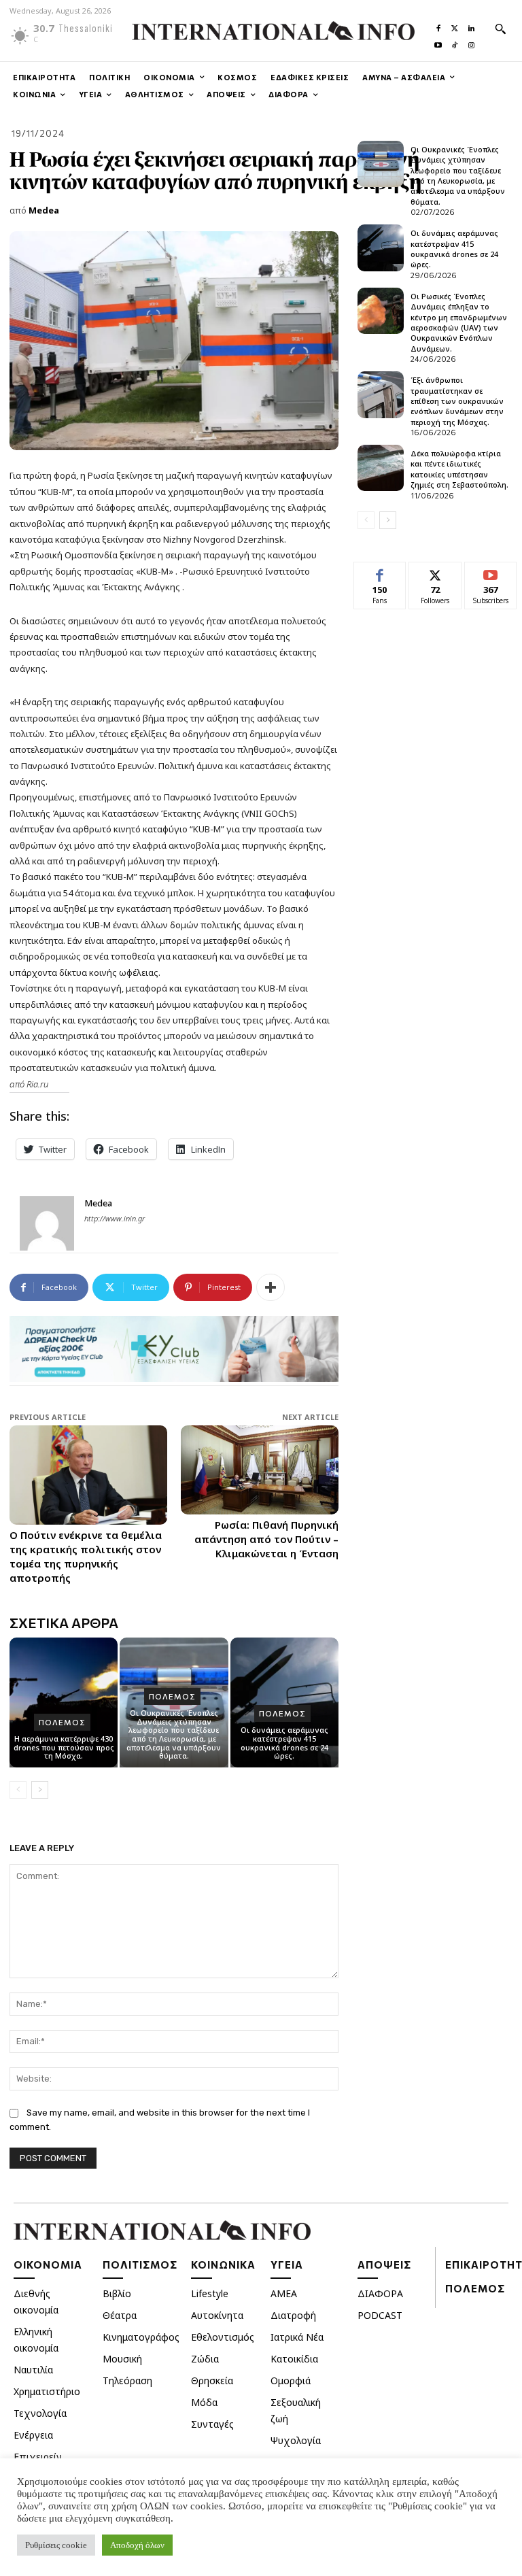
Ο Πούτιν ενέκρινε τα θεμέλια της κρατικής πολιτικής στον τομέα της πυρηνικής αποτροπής (86, 1556)
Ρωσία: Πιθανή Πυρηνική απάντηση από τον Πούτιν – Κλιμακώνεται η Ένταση (266, 1539)
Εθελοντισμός (223, 2337)
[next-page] (40, 1790)
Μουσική (122, 2359)
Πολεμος (62, 1722)
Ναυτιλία (33, 2370)
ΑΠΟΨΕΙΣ (384, 2265)
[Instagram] (471, 42)
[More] (271, 1287)
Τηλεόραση (127, 2380)
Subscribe (491, 572)
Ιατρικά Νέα (297, 2337)
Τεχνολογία (40, 2413)
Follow (435, 572)
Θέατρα (120, 2315)
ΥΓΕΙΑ (287, 2265)
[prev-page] (18, 1790)
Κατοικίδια (294, 2359)
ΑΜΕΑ (284, 2293)
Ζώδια (205, 2359)
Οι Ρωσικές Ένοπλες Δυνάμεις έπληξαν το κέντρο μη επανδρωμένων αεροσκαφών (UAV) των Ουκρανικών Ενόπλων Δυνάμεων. (459, 322)
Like (380, 572)
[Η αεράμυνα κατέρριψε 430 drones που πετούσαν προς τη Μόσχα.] (64, 1702)
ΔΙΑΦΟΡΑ (380, 2293)
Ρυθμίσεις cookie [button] (56, 2545)
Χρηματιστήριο (47, 2391)
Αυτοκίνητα (217, 2315)
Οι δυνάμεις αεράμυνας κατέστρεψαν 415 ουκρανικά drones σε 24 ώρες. (284, 1743)
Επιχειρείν (38, 2457)
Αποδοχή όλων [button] (137, 2545)
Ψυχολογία (296, 2440)
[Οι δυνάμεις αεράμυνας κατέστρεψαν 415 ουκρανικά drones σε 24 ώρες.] (381, 248)
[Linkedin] (471, 25)
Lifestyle (210, 2293)
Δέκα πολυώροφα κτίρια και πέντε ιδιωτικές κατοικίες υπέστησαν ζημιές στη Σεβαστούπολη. (459, 469)
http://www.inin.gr (115, 1218)
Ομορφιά (291, 2380)
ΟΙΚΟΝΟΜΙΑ (48, 2265)
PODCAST (380, 2315)
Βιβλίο (117, 2293)
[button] (500, 29)
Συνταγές (212, 2424)
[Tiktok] (455, 42)
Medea (44, 210)
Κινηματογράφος (141, 2337)
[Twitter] (455, 25)
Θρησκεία (212, 2380)
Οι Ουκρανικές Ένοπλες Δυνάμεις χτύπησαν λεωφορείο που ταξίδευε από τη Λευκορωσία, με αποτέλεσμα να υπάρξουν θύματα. (174, 1734)
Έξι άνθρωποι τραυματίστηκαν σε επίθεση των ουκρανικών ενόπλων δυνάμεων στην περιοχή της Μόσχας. (457, 401)
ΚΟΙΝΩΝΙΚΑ (223, 2265)
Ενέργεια (33, 2435)
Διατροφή (293, 2315)
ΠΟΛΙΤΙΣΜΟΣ (140, 2265)
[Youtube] (438, 42)
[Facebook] (438, 25)
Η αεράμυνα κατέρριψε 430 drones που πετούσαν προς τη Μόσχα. (64, 1747)
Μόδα (204, 2402)
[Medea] (47, 1223)
